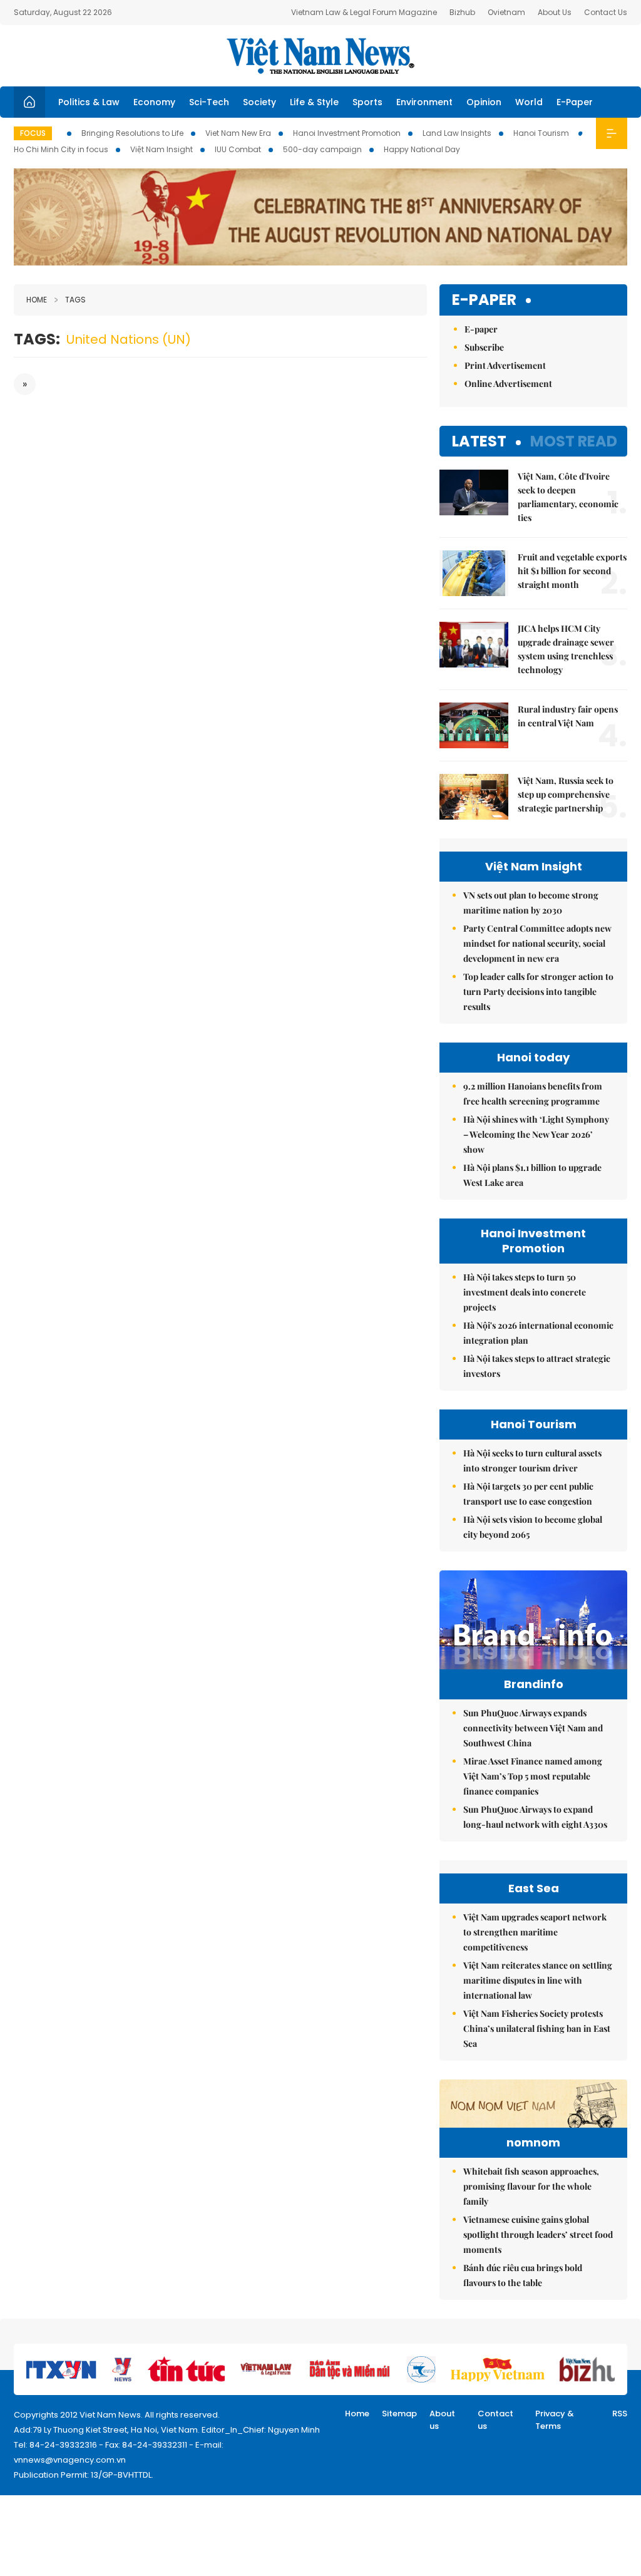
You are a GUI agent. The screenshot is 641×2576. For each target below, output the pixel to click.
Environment (424, 102)
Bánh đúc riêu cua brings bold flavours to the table (523, 2275)
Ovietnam (506, 12)
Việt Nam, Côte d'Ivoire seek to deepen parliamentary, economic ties (568, 497)
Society (259, 102)
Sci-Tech (209, 102)
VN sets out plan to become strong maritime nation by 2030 (531, 903)
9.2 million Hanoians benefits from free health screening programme (533, 1094)
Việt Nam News (320, 56)
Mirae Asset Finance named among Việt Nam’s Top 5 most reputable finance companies (533, 1776)
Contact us (495, 2420)
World (529, 102)
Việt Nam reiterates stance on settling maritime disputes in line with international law (538, 1980)
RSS (620, 2414)
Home (37, 300)
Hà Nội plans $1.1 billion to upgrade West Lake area (532, 1175)
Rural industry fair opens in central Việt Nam (568, 716)
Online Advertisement (508, 384)
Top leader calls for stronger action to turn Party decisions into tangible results (538, 992)
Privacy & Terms (555, 2420)
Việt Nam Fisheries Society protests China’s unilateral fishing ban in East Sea (537, 2028)
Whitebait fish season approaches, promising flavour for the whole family (531, 2186)
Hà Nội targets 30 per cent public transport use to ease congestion (528, 1494)
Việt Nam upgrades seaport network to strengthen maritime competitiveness (535, 1932)
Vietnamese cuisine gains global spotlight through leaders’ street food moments (538, 2234)
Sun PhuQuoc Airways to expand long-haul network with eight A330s (535, 1817)
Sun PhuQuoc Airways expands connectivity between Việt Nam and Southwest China (533, 1728)
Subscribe (484, 347)
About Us (555, 12)
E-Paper (575, 102)
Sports (367, 102)
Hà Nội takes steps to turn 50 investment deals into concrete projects (525, 1292)
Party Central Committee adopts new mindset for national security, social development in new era (537, 943)
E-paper (484, 300)
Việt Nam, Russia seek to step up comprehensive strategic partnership (566, 794)
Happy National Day (422, 149)
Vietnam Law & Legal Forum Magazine (364, 12)
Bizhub (462, 12)
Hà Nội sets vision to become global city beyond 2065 (533, 1527)
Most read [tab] (574, 441)
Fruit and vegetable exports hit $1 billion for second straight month (572, 571)
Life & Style (314, 102)
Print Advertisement (505, 365)
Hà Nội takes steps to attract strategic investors (537, 1366)
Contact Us (606, 12)
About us (442, 2420)
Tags (75, 300)
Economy (154, 102)
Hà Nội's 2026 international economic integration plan (538, 1333)
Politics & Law (89, 102)
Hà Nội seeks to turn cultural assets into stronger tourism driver (532, 1461)
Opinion (484, 102)
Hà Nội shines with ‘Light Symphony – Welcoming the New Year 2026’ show (536, 1134)
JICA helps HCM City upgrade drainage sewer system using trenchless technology (566, 649)
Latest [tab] (479, 441)
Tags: (37, 339)
